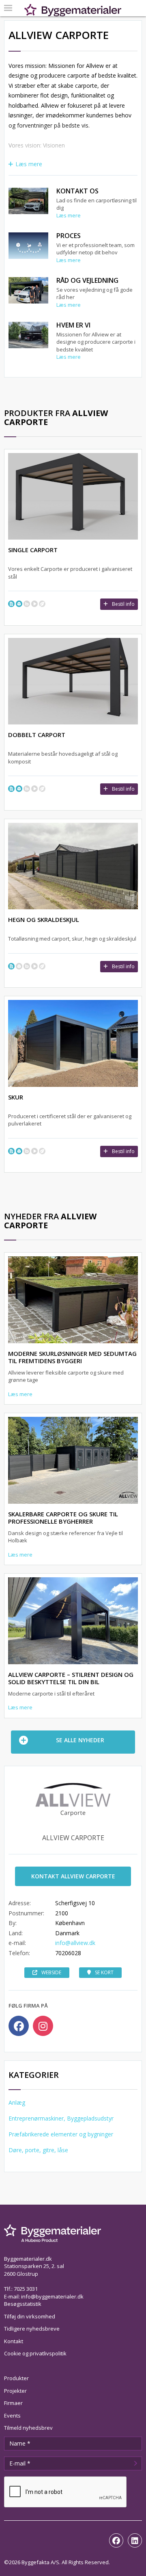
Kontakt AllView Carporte (73, 1876)
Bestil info (123, 604)
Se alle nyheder (80, 1740)
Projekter (15, 2391)
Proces (69, 236)
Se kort (104, 1972)
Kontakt (14, 2341)
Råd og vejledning (87, 280)
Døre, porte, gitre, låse (38, 2150)
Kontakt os (77, 191)
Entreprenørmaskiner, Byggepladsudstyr (61, 2118)
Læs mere (29, 164)
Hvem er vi (73, 325)
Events (12, 2416)
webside (51, 1972)
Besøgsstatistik (23, 2304)
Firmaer (13, 2403)
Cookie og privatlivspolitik (35, 2353)
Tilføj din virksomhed (30, 2316)
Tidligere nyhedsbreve (32, 2329)
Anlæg (17, 2102)
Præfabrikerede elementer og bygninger (61, 2134)
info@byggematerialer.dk (52, 2296)
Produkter (16, 2378)
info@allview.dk (75, 1943)
